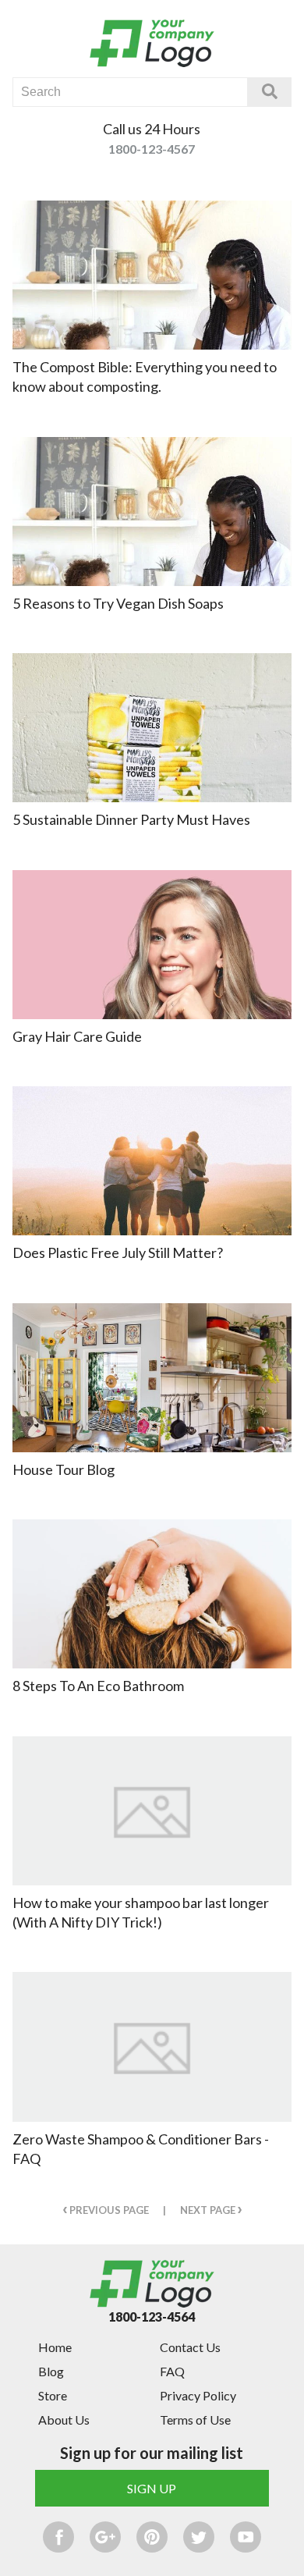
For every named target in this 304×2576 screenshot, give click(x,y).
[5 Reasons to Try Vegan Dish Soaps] (152, 512)
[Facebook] (58, 2537)
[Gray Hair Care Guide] (152, 945)
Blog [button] (51, 2371)
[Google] (105, 2537)
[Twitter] (199, 2537)
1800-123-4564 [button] (152, 2317)
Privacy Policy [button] (198, 2395)
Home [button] (55, 2347)
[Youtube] (246, 2537)
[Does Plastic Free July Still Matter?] (152, 1161)
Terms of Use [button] (195, 2420)
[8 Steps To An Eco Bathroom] (152, 1594)
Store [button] (53, 2395)
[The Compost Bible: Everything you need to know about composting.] (152, 275)
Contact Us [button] (190, 2347)
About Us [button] (64, 2420)
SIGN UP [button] (152, 2488)
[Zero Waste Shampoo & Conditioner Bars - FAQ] (152, 2047)
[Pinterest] (152, 2537)
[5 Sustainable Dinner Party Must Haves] (152, 728)
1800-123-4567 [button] (152, 149)
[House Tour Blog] (152, 1378)
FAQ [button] (172, 2371)
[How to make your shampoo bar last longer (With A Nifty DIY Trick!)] (152, 1811)
